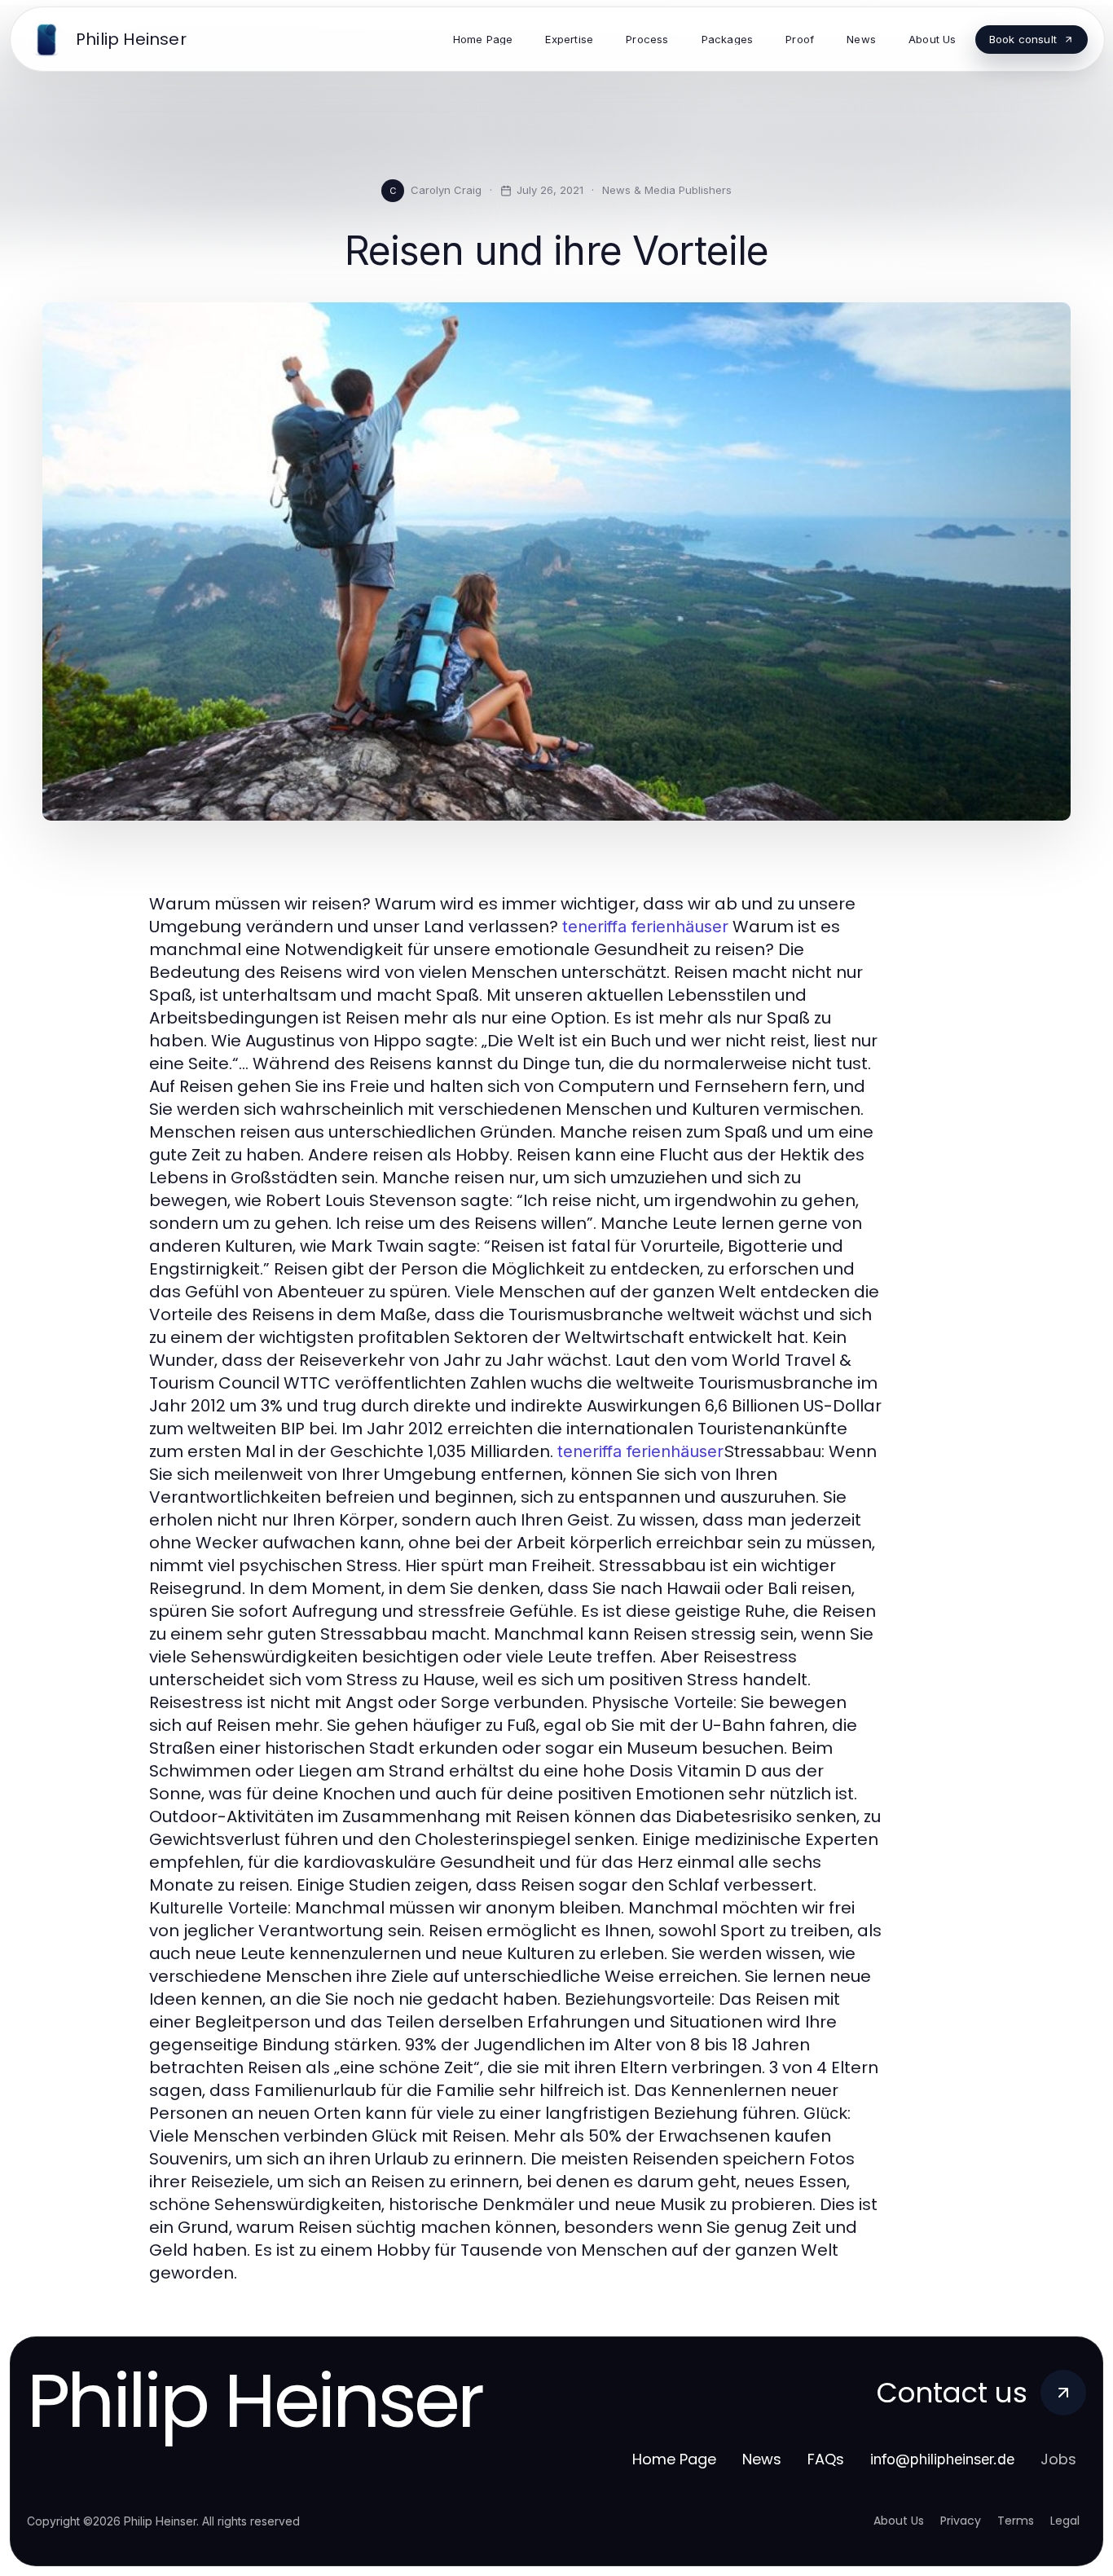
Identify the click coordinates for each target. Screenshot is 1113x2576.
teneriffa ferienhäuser (645, 927)
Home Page (674, 2459)
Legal (1065, 2521)
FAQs (826, 2459)
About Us (899, 2521)
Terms (1016, 2521)
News (762, 2459)
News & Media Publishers (667, 190)
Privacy (961, 2521)
